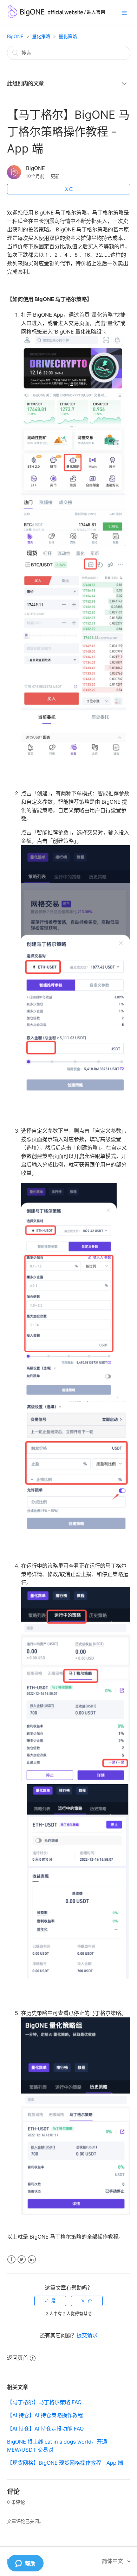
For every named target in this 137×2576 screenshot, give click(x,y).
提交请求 (87, 2335)
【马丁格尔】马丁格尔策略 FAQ (44, 2402)
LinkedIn (32, 2260)
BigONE (15, 36)
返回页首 (18, 2358)
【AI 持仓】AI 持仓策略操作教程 (45, 2415)
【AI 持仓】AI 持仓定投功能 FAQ (45, 2429)
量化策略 (41, 36)
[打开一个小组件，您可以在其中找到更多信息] (25, 2564)
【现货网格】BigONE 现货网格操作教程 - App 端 (65, 2463)
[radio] (50, 2301)
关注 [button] (68, 189)
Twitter (22, 2260)
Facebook (11, 2260)
